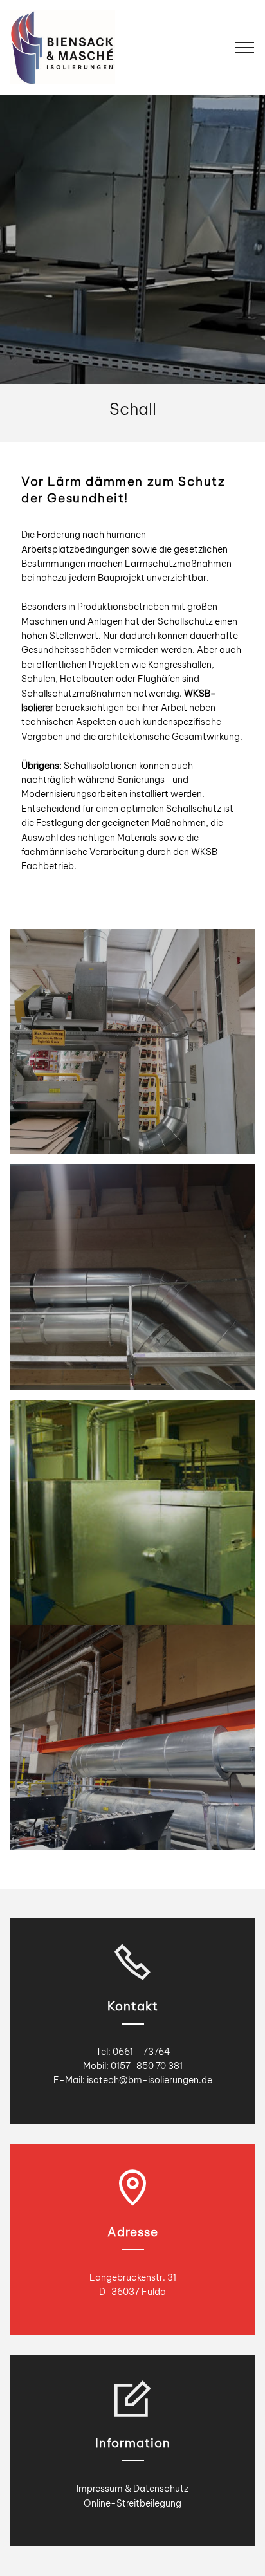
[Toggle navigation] (245, 48)
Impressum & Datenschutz (132, 2489)
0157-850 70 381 (147, 2066)
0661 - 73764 (141, 2052)
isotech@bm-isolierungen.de (150, 2080)
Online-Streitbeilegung (132, 2503)
